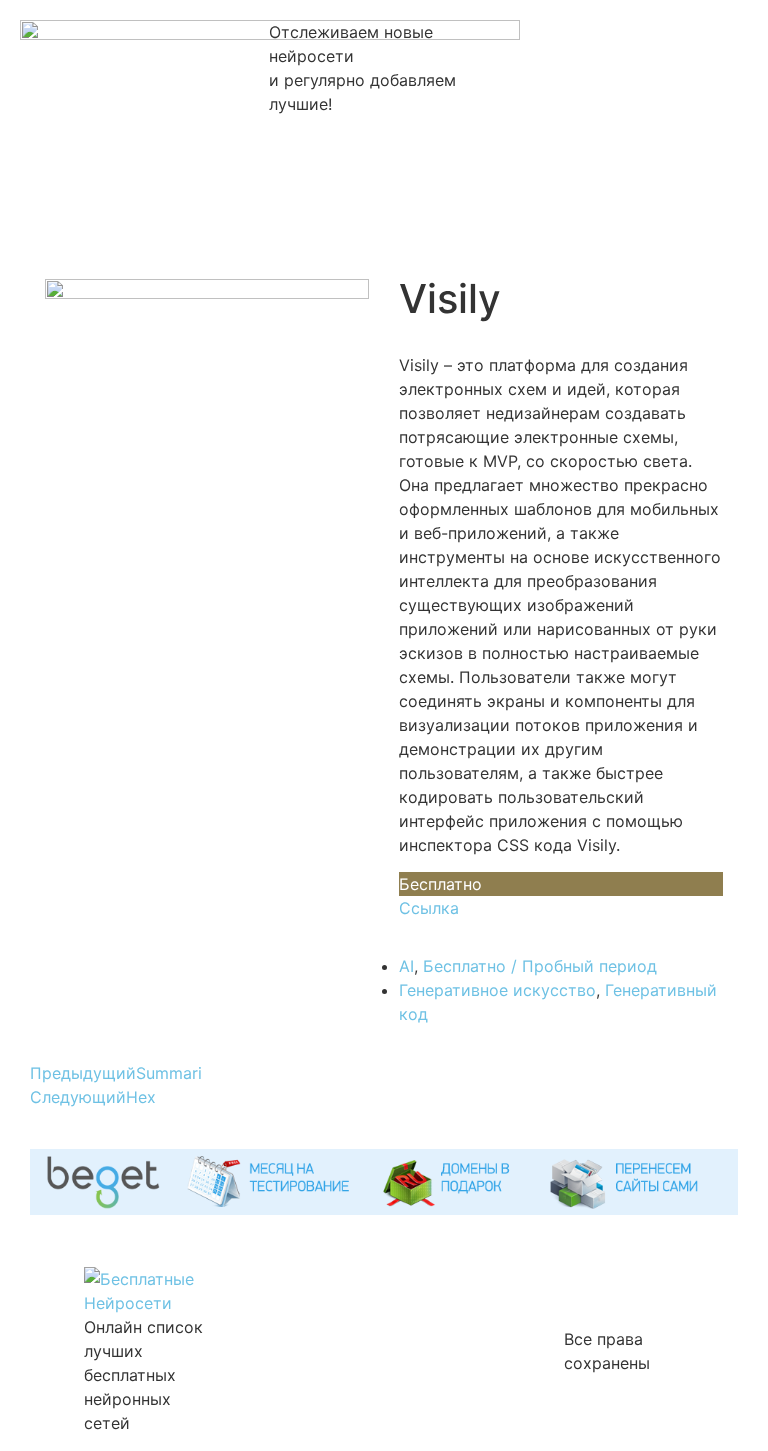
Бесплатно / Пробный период (540, 966)
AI (406, 966)
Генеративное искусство (497, 990)
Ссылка (429, 908)
